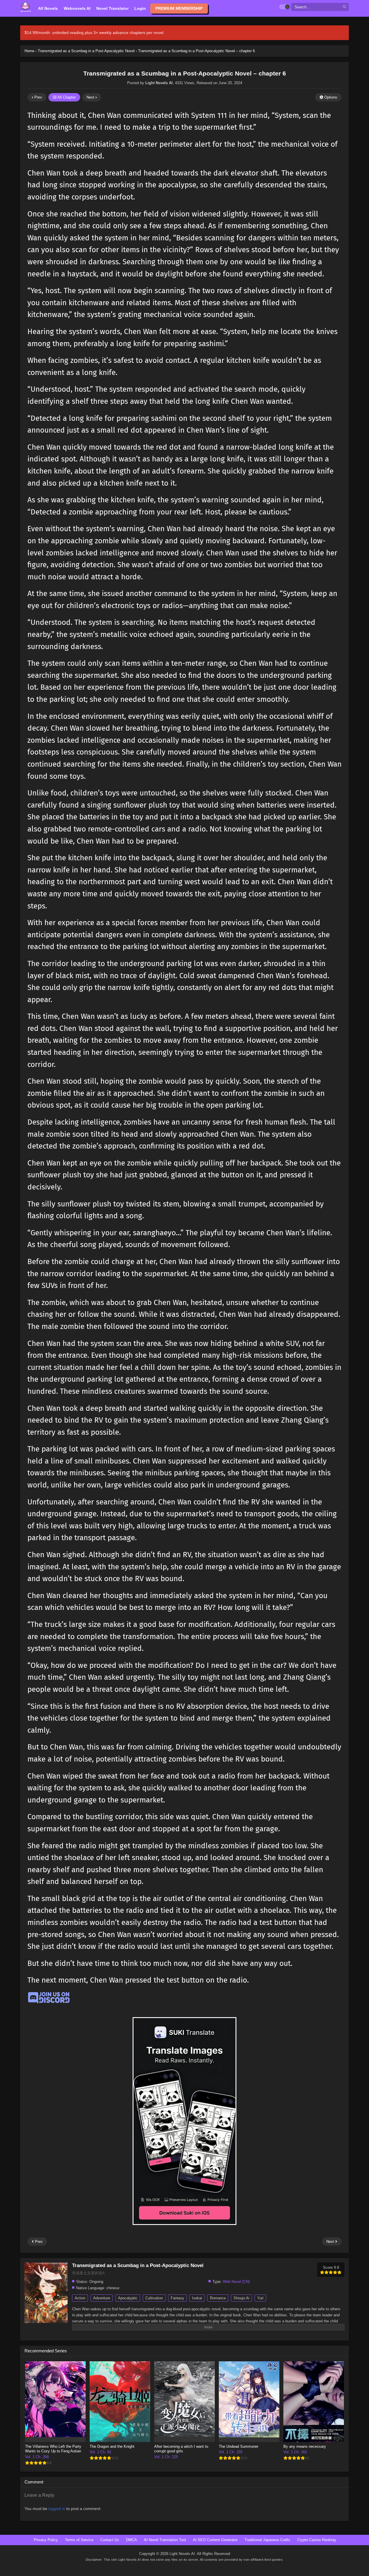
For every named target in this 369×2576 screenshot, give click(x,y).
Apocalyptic (128, 2298)
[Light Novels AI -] (26, 7)
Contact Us (110, 2540)
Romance (218, 2298)
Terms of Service (79, 2540)
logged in (57, 2509)
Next (91, 97)
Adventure (102, 2298)
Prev (38, 97)
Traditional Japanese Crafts (267, 2540)
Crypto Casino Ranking (316, 2540)
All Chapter (66, 97)
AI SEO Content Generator (215, 2540)
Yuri (260, 2298)
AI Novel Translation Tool (165, 2540)
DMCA (131, 2540)
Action (80, 2298)
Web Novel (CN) (236, 2282)
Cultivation (154, 2298)
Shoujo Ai (241, 2298)
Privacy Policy (46, 2540)
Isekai (197, 2298)
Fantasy (177, 2298)
